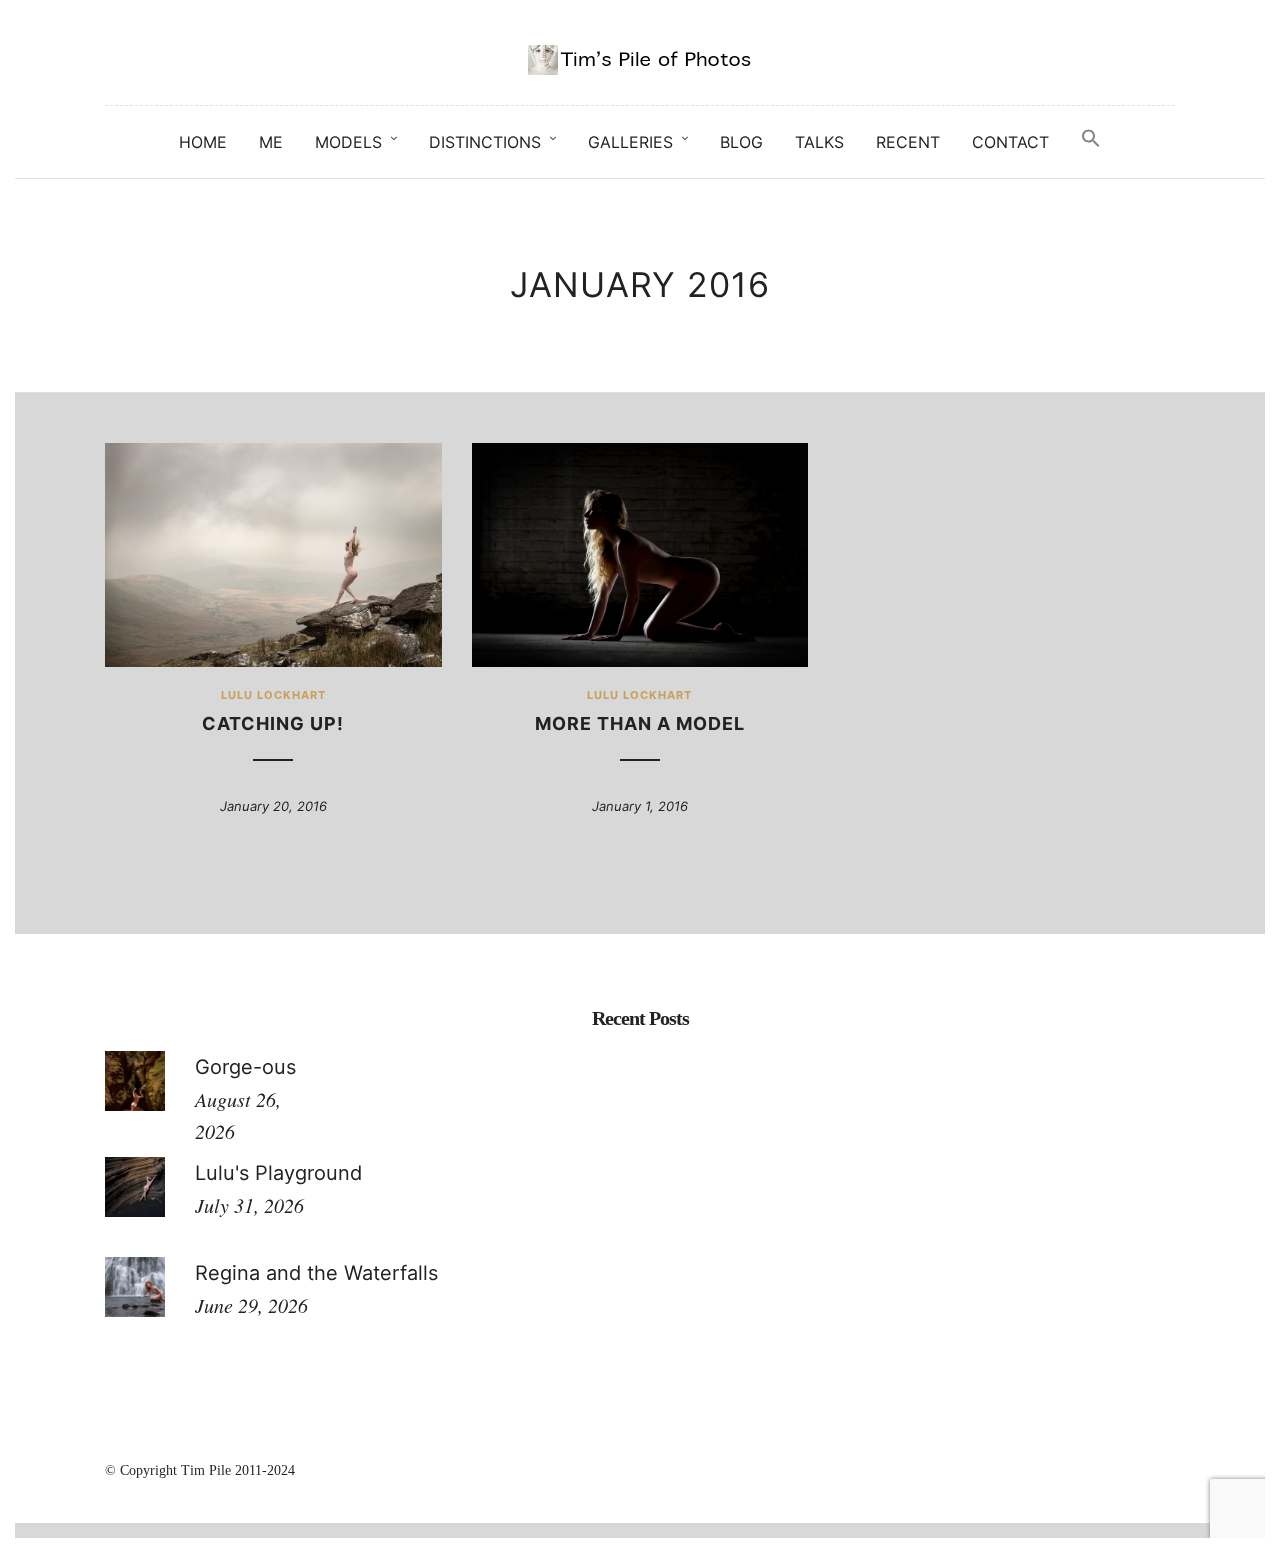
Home (203, 142)
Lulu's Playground (278, 1173)
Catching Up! (273, 723)
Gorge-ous (245, 1067)
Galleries (630, 142)
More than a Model (640, 723)
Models (348, 142)
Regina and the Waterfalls (316, 1273)
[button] (1091, 139)
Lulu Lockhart (273, 695)
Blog (741, 142)
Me (271, 142)
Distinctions (485, 142)
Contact (1010, 142)
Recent (908, 142)
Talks (819, 142)
